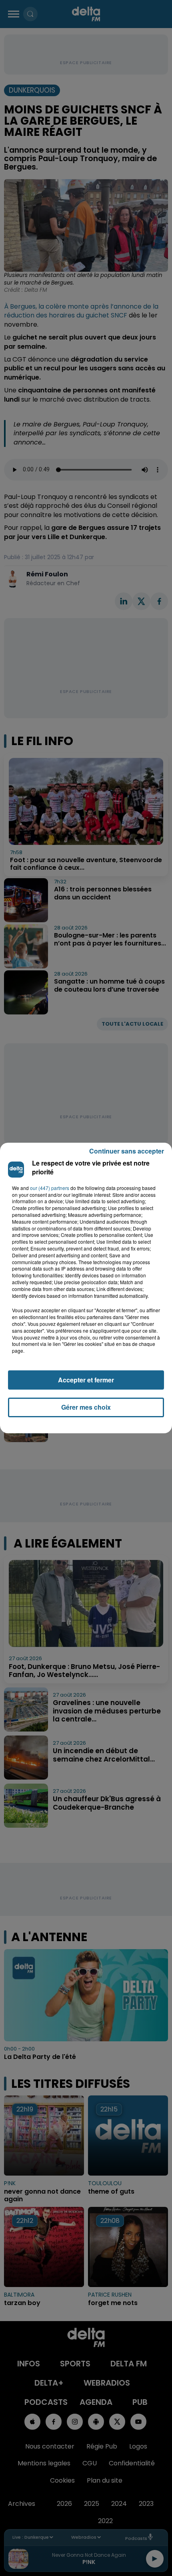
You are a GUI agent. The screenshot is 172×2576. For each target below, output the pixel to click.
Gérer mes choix (86, 1407)
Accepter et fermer (86, 1380)
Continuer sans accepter (127, 1151)
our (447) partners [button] (50, 1188)
